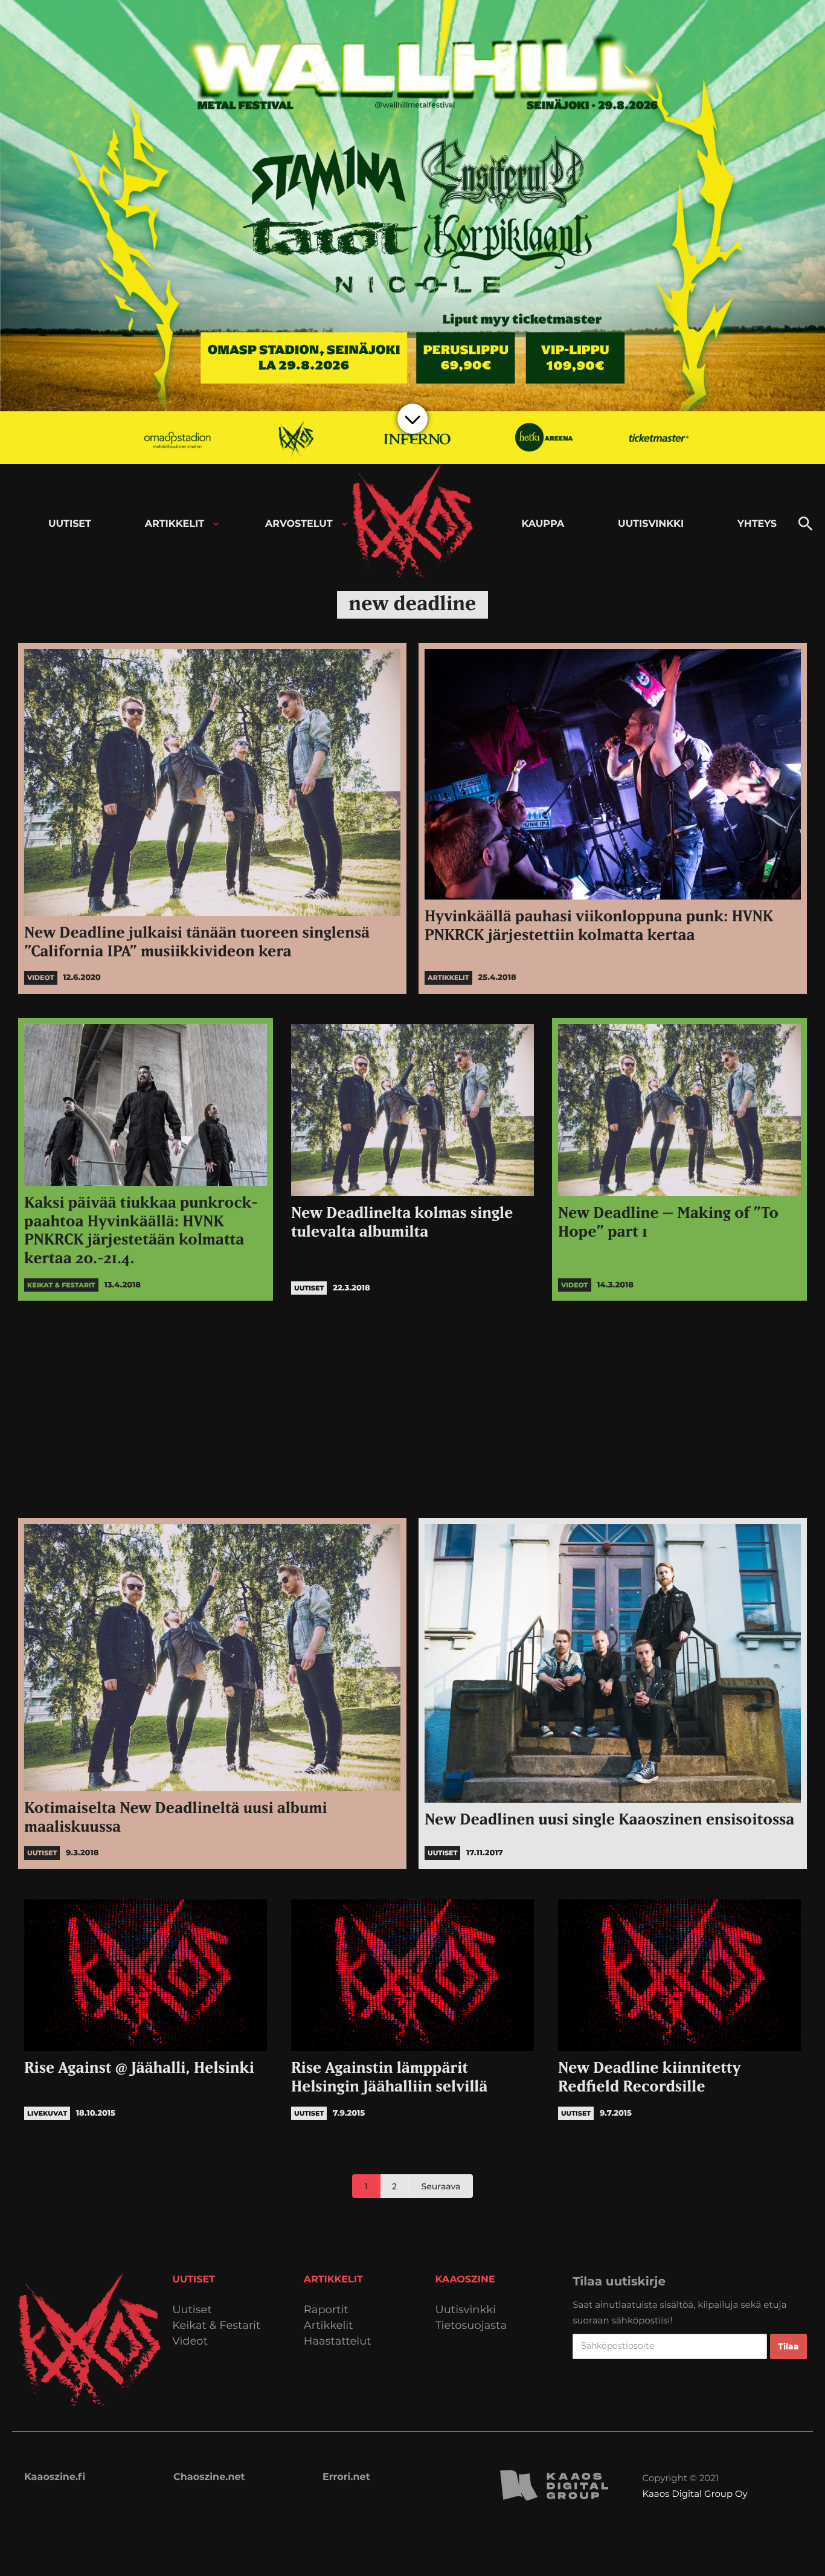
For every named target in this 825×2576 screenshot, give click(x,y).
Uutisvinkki (466, 2310)
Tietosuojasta (471, 2326)
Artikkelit (329, 2326)
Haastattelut (338, 2341)
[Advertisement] (412, 1409)
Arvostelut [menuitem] (299, 524)
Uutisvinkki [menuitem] (651, 524)
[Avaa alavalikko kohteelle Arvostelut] (345, 524)
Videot (190, 2341)
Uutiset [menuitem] (70, 524)
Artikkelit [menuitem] (175, 524)
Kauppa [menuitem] (543, 524)
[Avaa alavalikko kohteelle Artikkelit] (216, 524)
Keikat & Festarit (216, 2326)
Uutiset (192, 2310)
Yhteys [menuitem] (757, 524)
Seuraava (441, 2186)
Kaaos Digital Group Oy (695, 2494)
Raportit (326, 2310)
